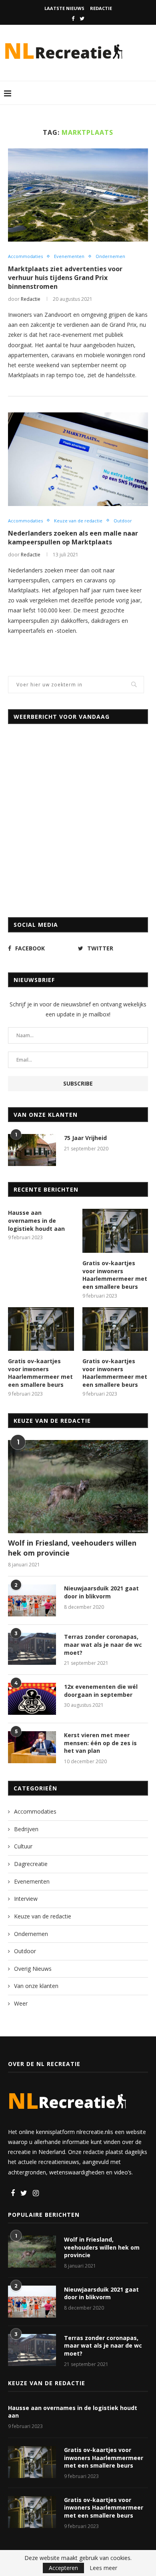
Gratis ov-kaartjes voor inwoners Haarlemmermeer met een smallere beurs (115, 1275)
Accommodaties (25, 256)
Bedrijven (26, 1829)
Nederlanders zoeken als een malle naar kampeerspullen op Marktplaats (73, 538)
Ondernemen (110, 256)
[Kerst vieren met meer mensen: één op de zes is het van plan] (32, 1747)
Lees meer (103, 2568)
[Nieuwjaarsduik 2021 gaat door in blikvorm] (32, 1600)
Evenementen (69, 256)
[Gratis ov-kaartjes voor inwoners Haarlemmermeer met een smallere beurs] (115, 1231)
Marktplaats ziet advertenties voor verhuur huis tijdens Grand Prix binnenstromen (65, 278)
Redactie (101, 8)
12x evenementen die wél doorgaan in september (101, 1691)
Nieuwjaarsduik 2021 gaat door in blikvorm (101, 1592)
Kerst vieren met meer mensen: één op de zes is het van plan (100, 1743)
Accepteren (63, 2568)
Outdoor (123, 521)
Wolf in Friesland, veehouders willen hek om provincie (72, 1548)
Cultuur (23, 1846)
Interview (26, 1899)
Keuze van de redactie (78, 521)
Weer (21, 2003)
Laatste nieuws (64, 8)
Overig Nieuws (33, 1969)
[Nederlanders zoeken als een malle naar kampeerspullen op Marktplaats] (78, 459)
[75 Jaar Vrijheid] (32, 1150)
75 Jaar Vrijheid (85, 1138)
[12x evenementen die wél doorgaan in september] (32, 1699)
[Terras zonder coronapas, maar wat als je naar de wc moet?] (32, 1649)
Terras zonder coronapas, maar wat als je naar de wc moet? (103, 1644)
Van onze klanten (36, 1986)
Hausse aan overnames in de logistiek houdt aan (36, 1220)
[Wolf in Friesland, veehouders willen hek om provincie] (78, 1487)
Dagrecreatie (31, 1864)
